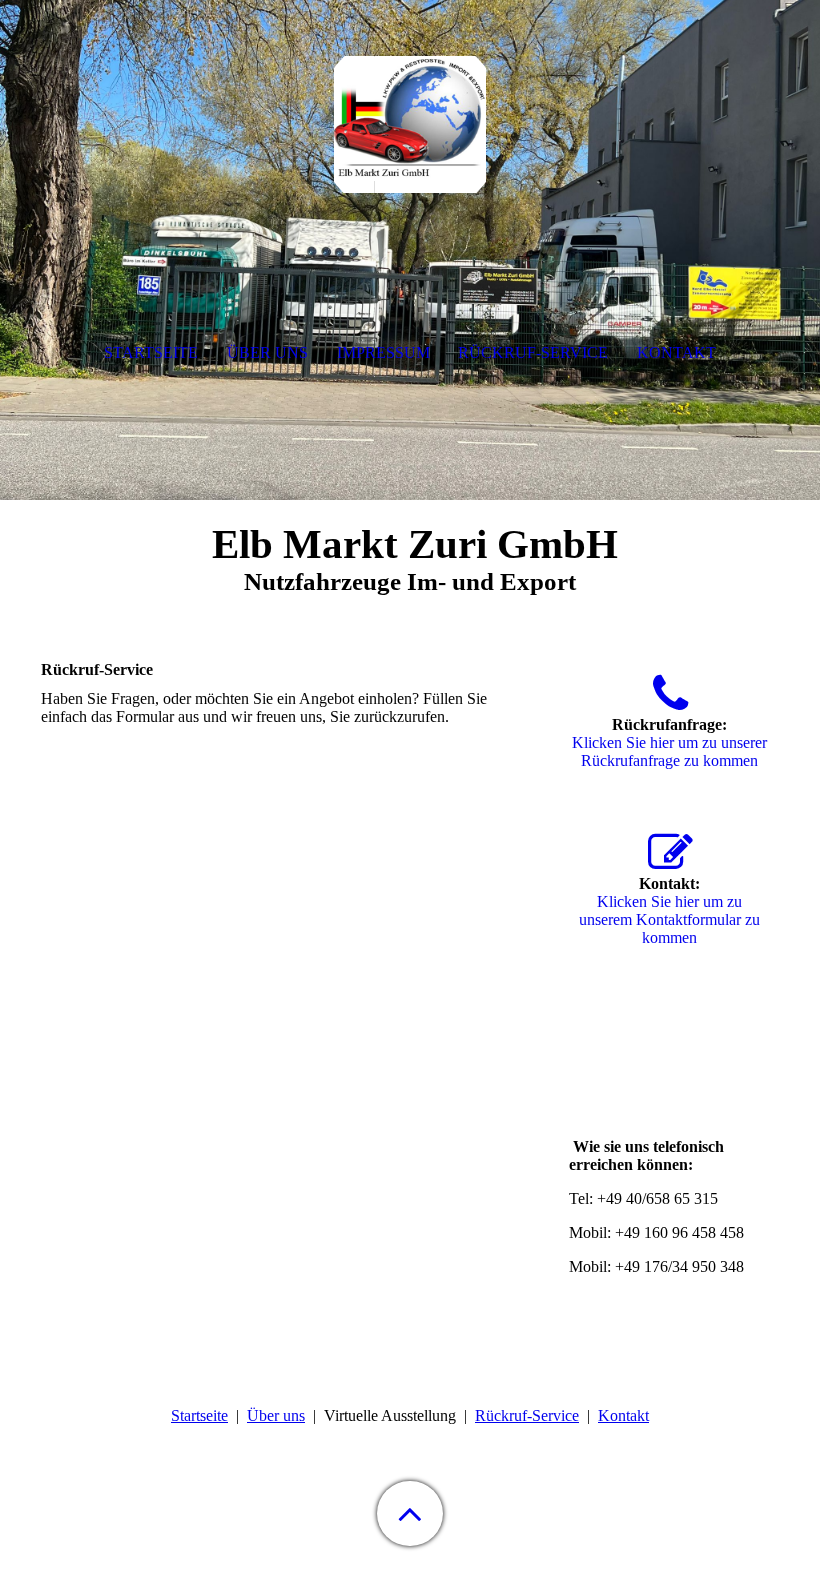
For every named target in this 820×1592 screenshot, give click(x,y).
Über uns (276, 1415)
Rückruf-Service (527, 1415)
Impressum (383, 352)
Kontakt (623, 1415)
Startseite (199, 1415)
